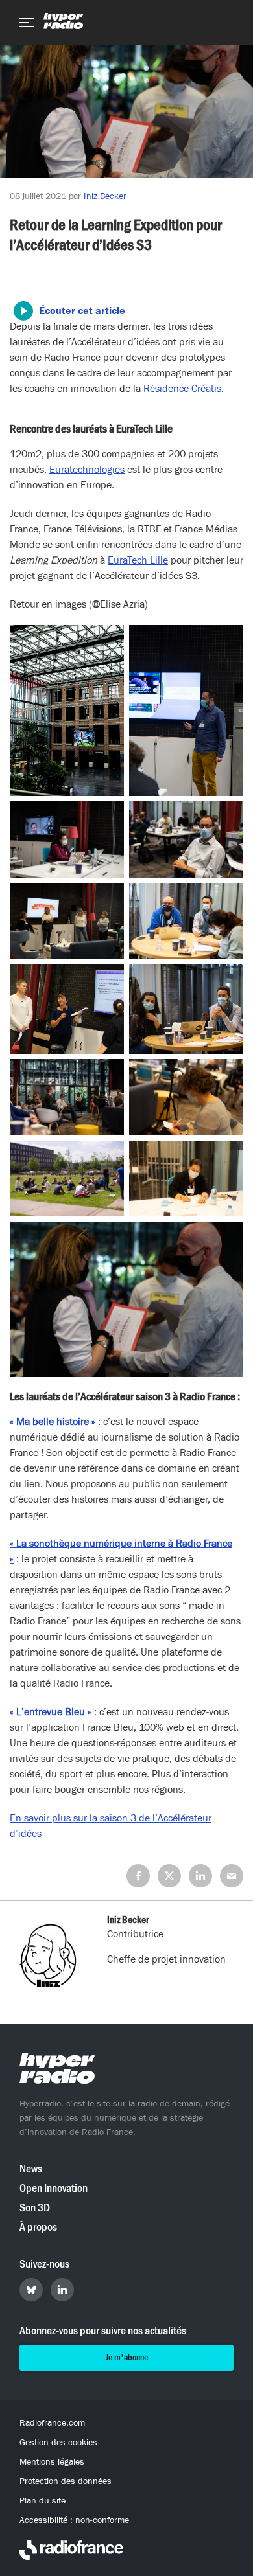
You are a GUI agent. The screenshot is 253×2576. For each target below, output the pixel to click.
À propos (38, 2227)
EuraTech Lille (138, 560)
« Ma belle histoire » (53, 1422)
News (31, 2169)
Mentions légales (52, 2462)
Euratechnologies (87, 470)
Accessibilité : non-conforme (74, 2520)
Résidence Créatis (182, 389)
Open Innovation (54, 2188)
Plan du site (42, 2501)
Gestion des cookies (58, 2443)
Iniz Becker (105, 196)
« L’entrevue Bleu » (51, 1712)
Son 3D (35, 2208)
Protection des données (66, 2481)
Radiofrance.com (52, 2423)
